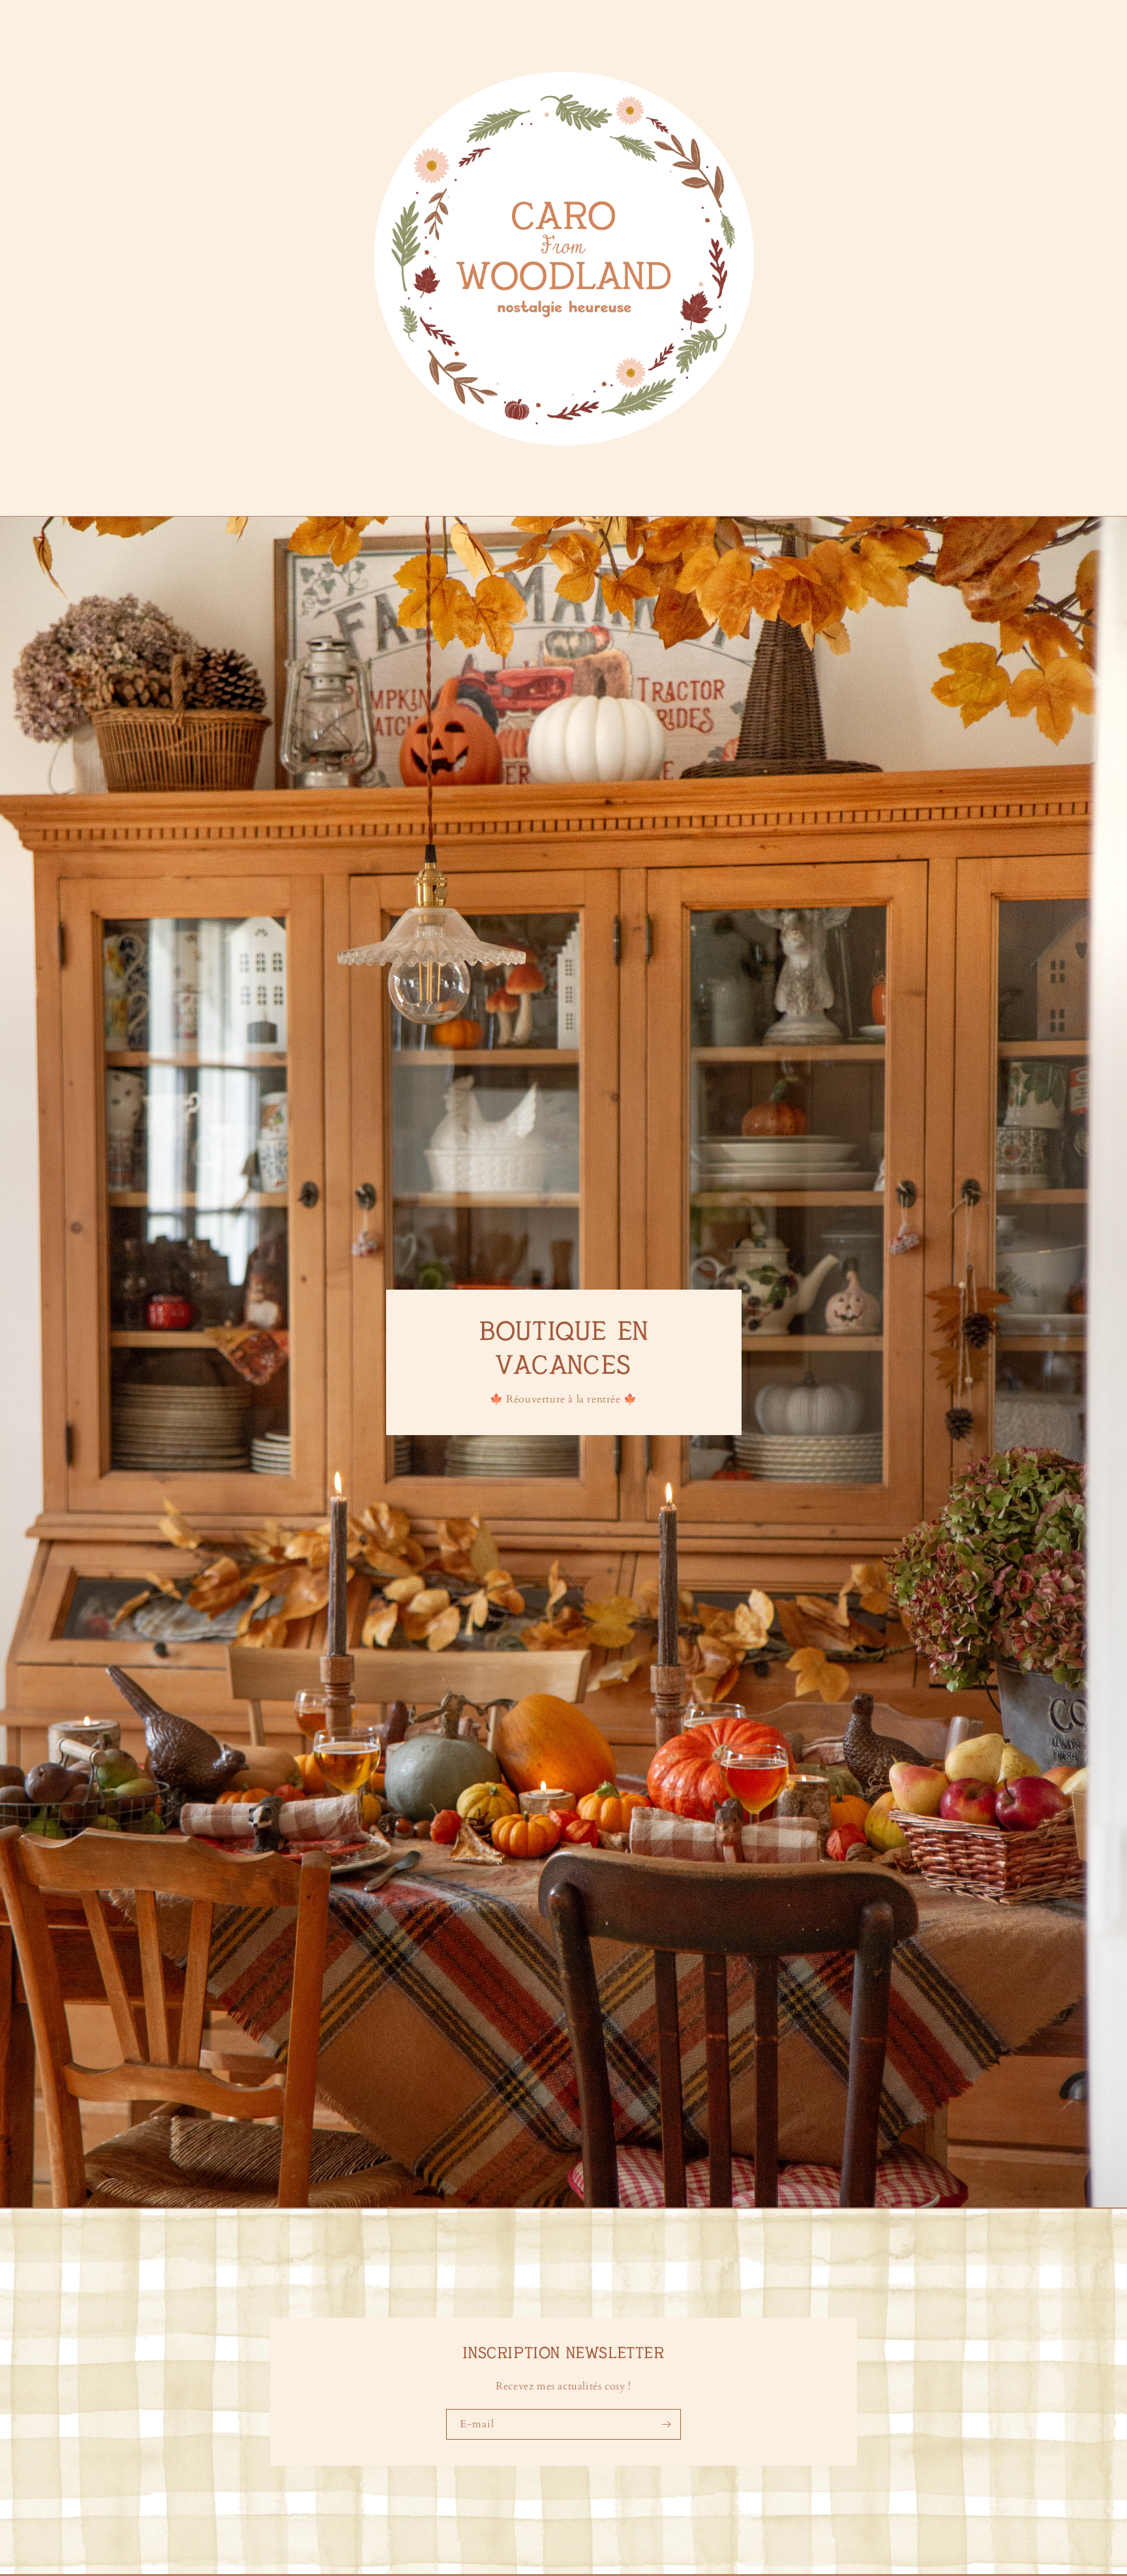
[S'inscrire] (666, 2424)
